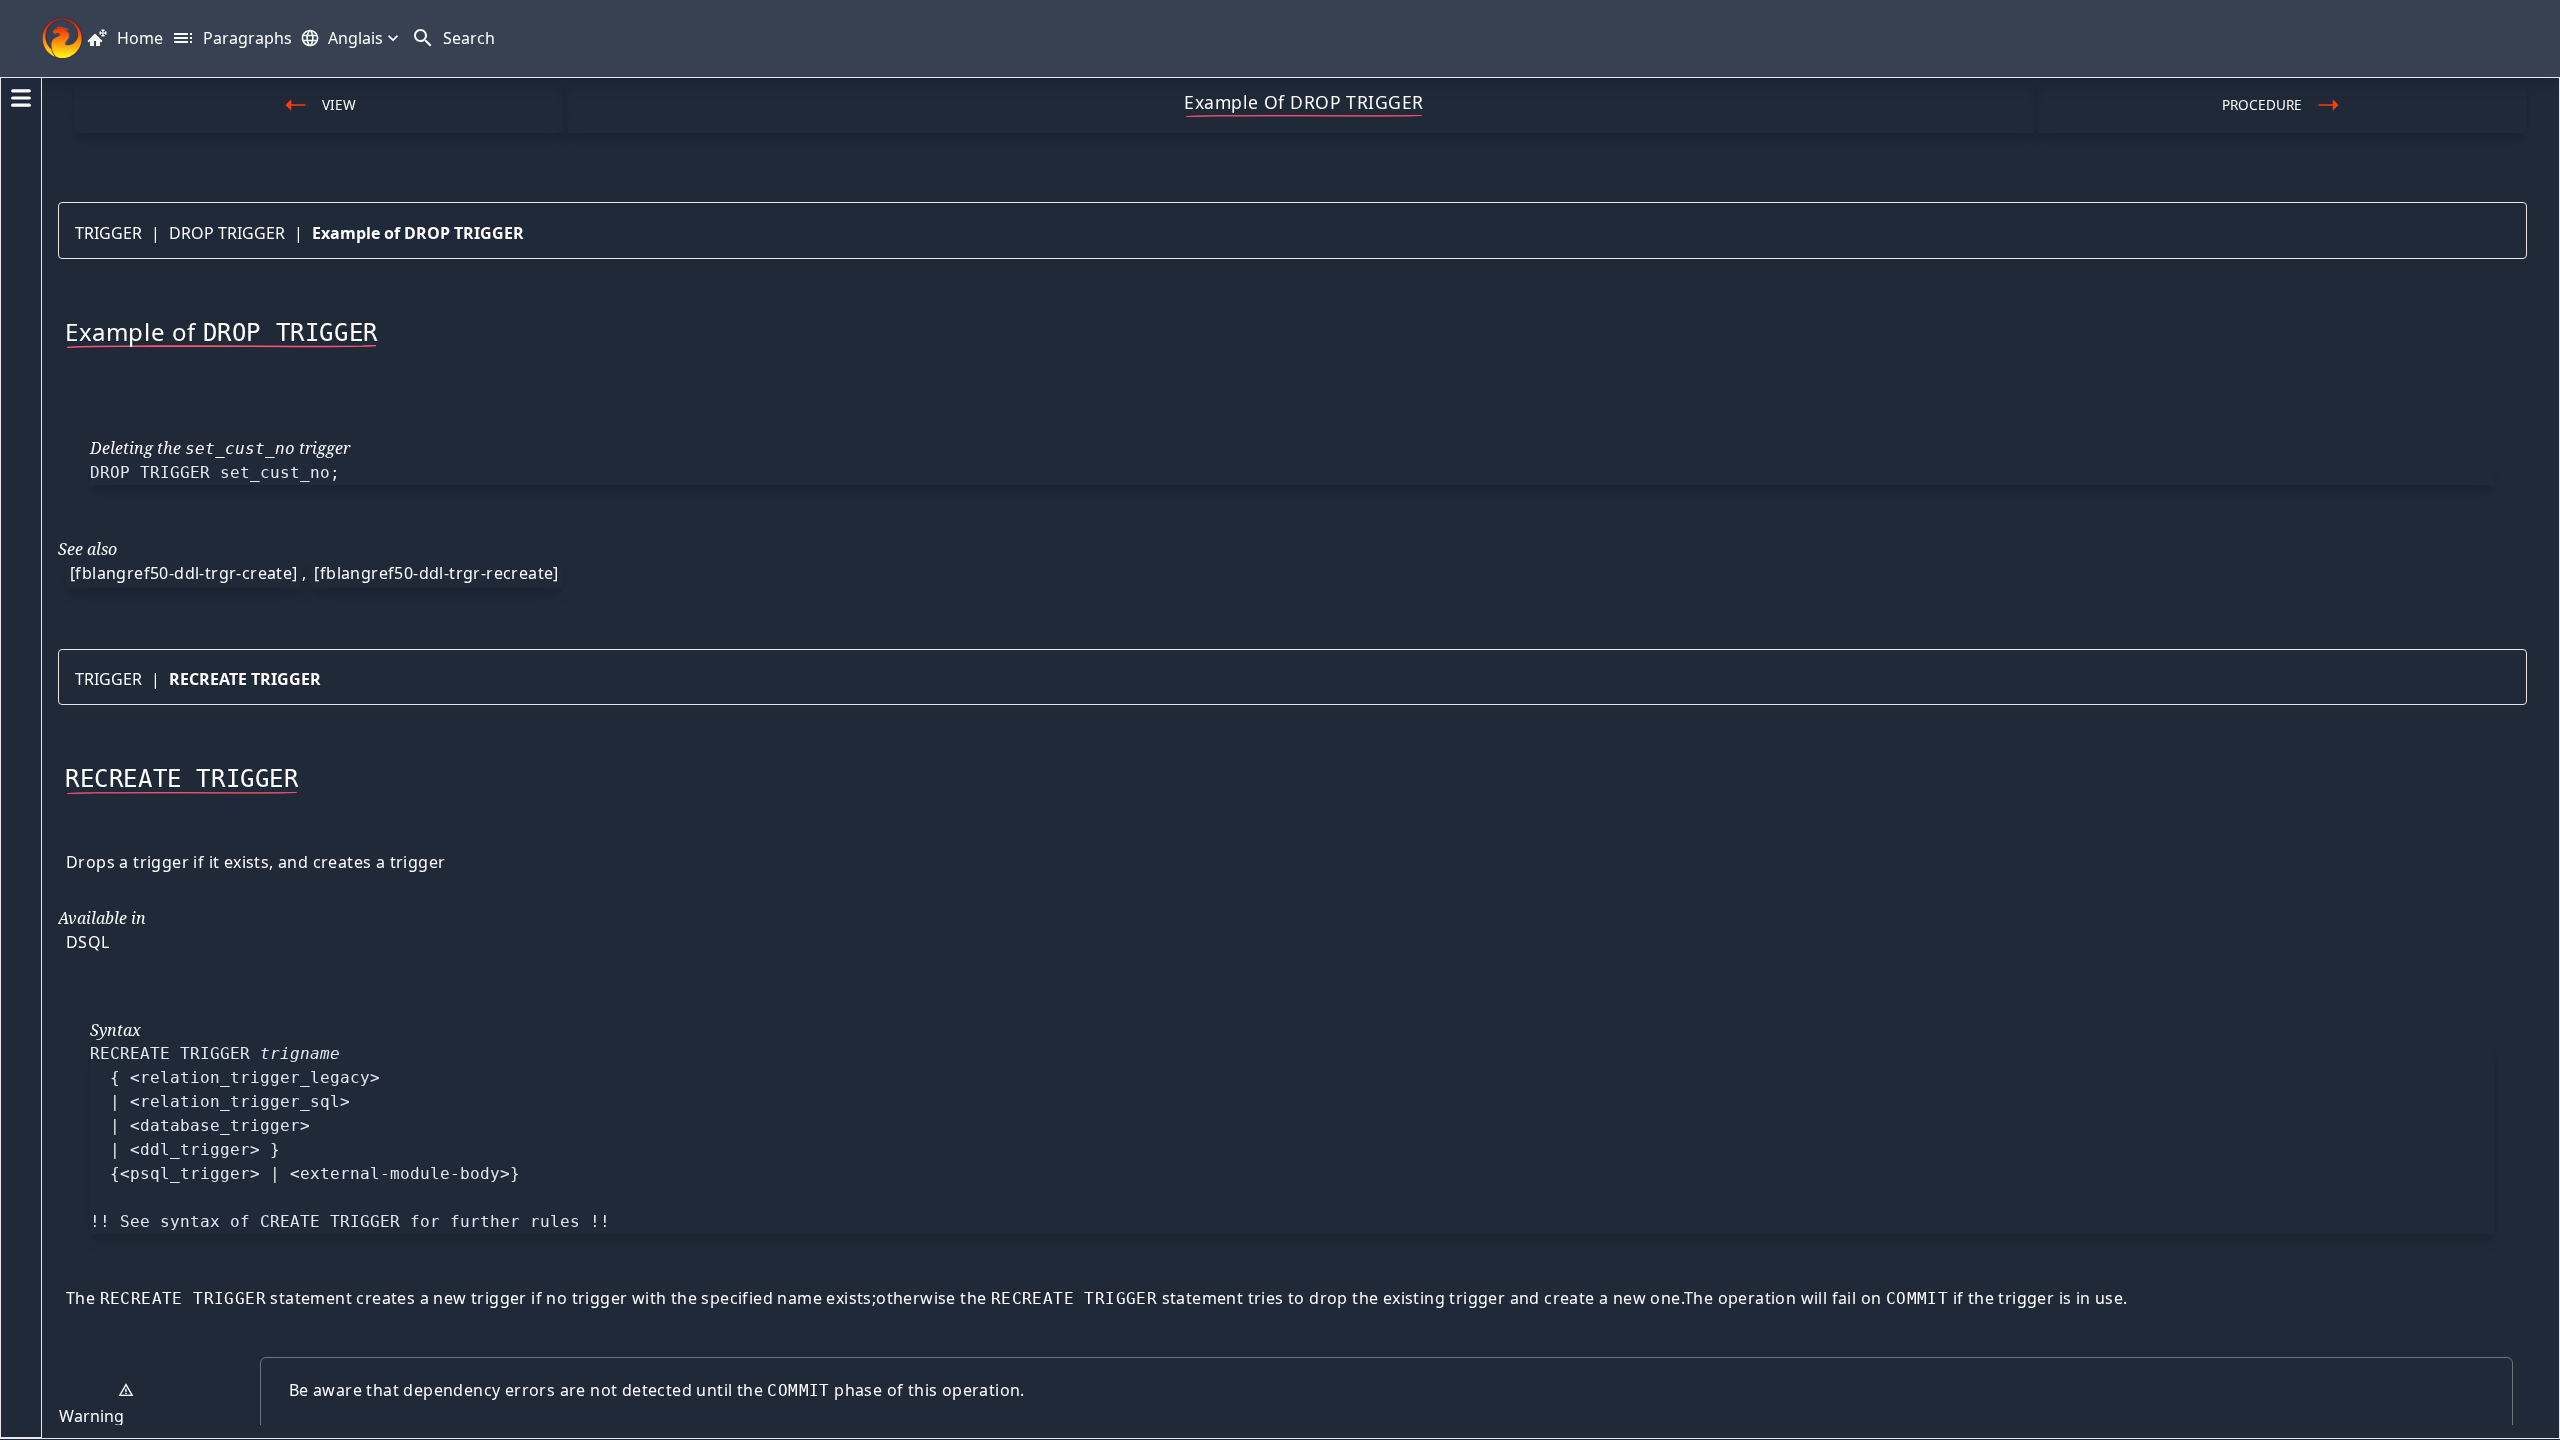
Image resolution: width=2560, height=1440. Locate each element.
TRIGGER (108, 233)
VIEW (339, 104)
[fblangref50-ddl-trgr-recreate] (436, 573)
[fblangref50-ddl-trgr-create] (184, 573)
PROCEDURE (2262, 104)
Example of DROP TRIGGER (418, 233)
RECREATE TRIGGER (245, 679)
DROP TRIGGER (227, 233)
